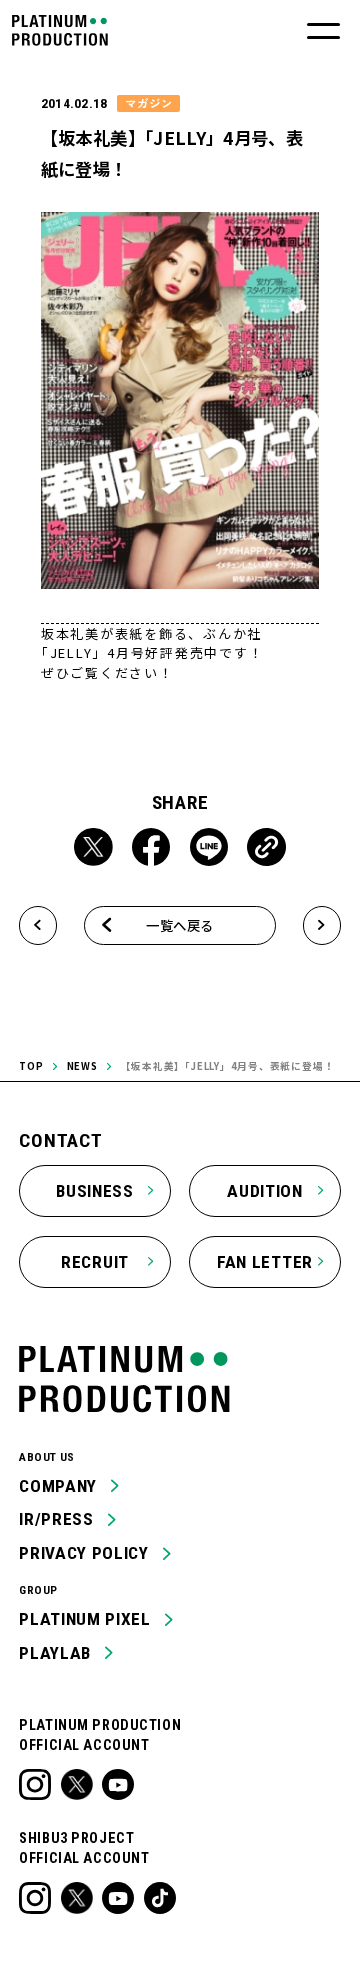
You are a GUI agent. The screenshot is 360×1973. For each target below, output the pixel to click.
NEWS (82, 1066)
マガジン (149, 103)
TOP (31, 1066)
